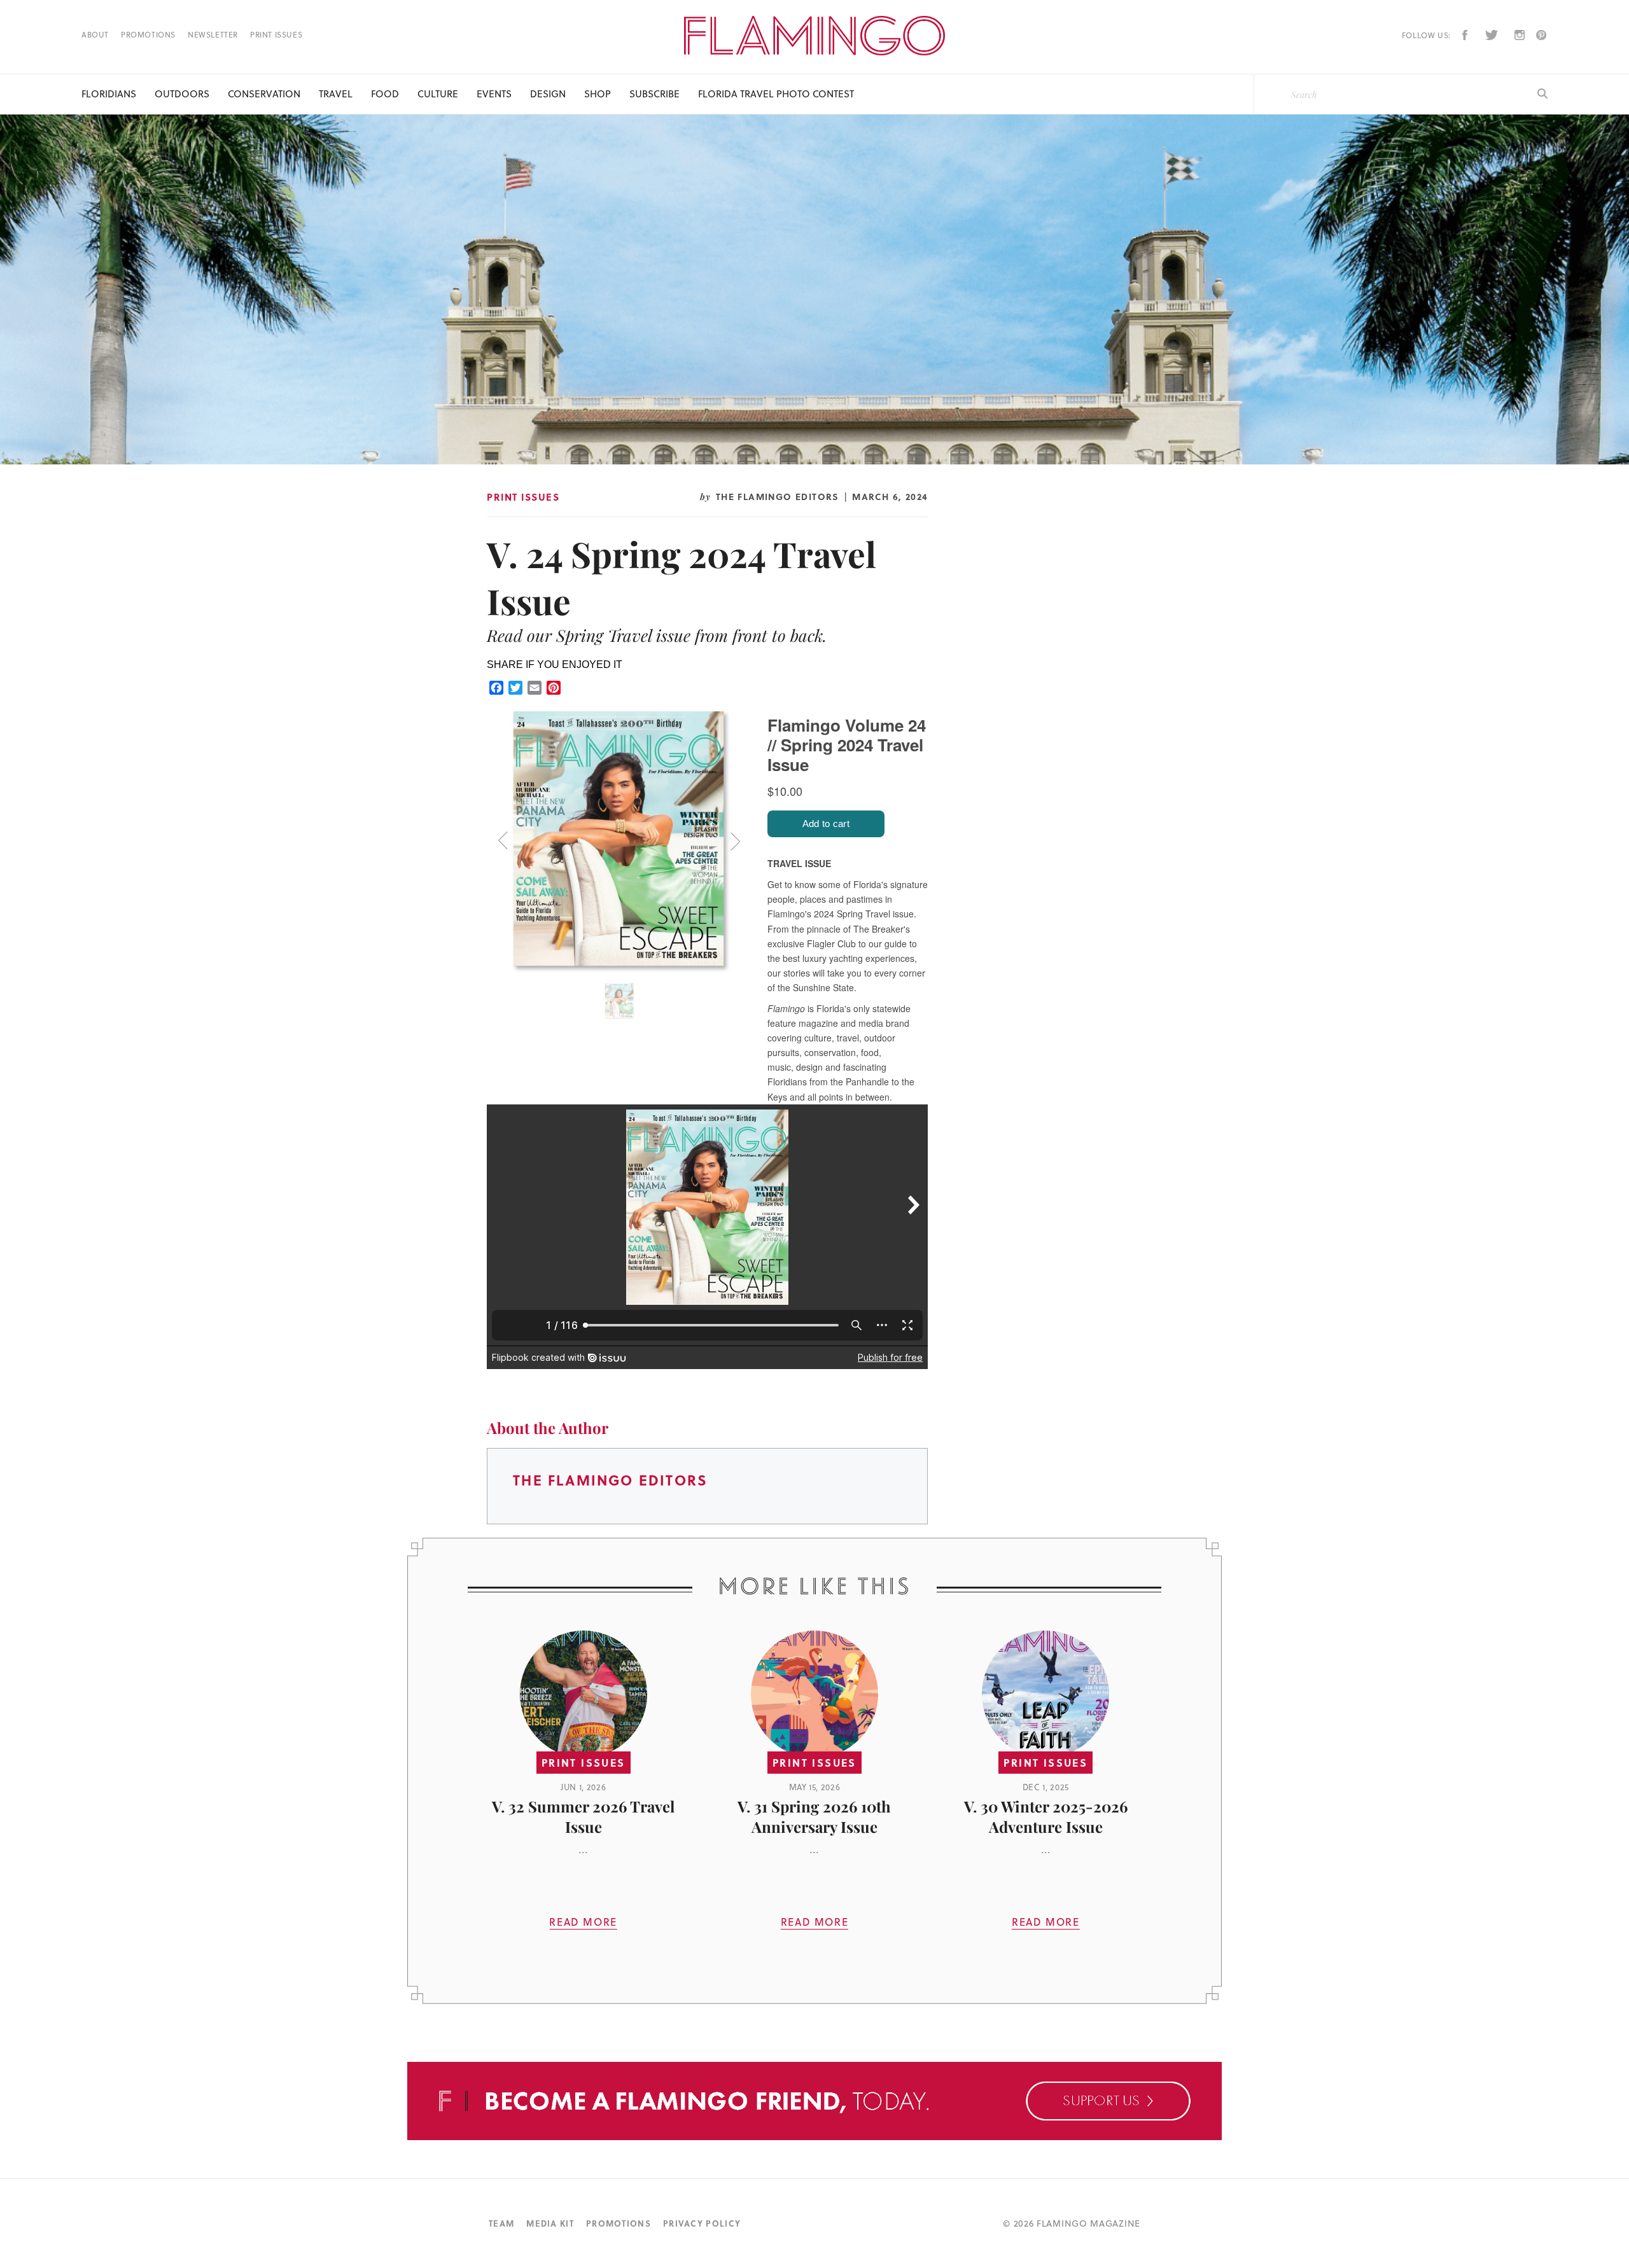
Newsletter (213, 35)
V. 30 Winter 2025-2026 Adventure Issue (1046, 1816)
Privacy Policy (702, 2223)
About (95, 35)
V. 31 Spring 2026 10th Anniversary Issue (814, 1816)
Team (501, 2223)
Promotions (148, 35)
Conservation (264, 94)
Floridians (109, 94)
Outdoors (182, 94)
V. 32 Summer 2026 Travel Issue (583, 1816)
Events (494, 94)
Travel (336, 94)
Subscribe (654, 94)
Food (385, 94)
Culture (438, 94)
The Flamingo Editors (778, 496)
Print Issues (276, 35)
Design (548, 94)
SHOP (598, 94)
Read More (583, 1922)
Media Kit (550, 2223)
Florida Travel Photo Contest (776, 94)
